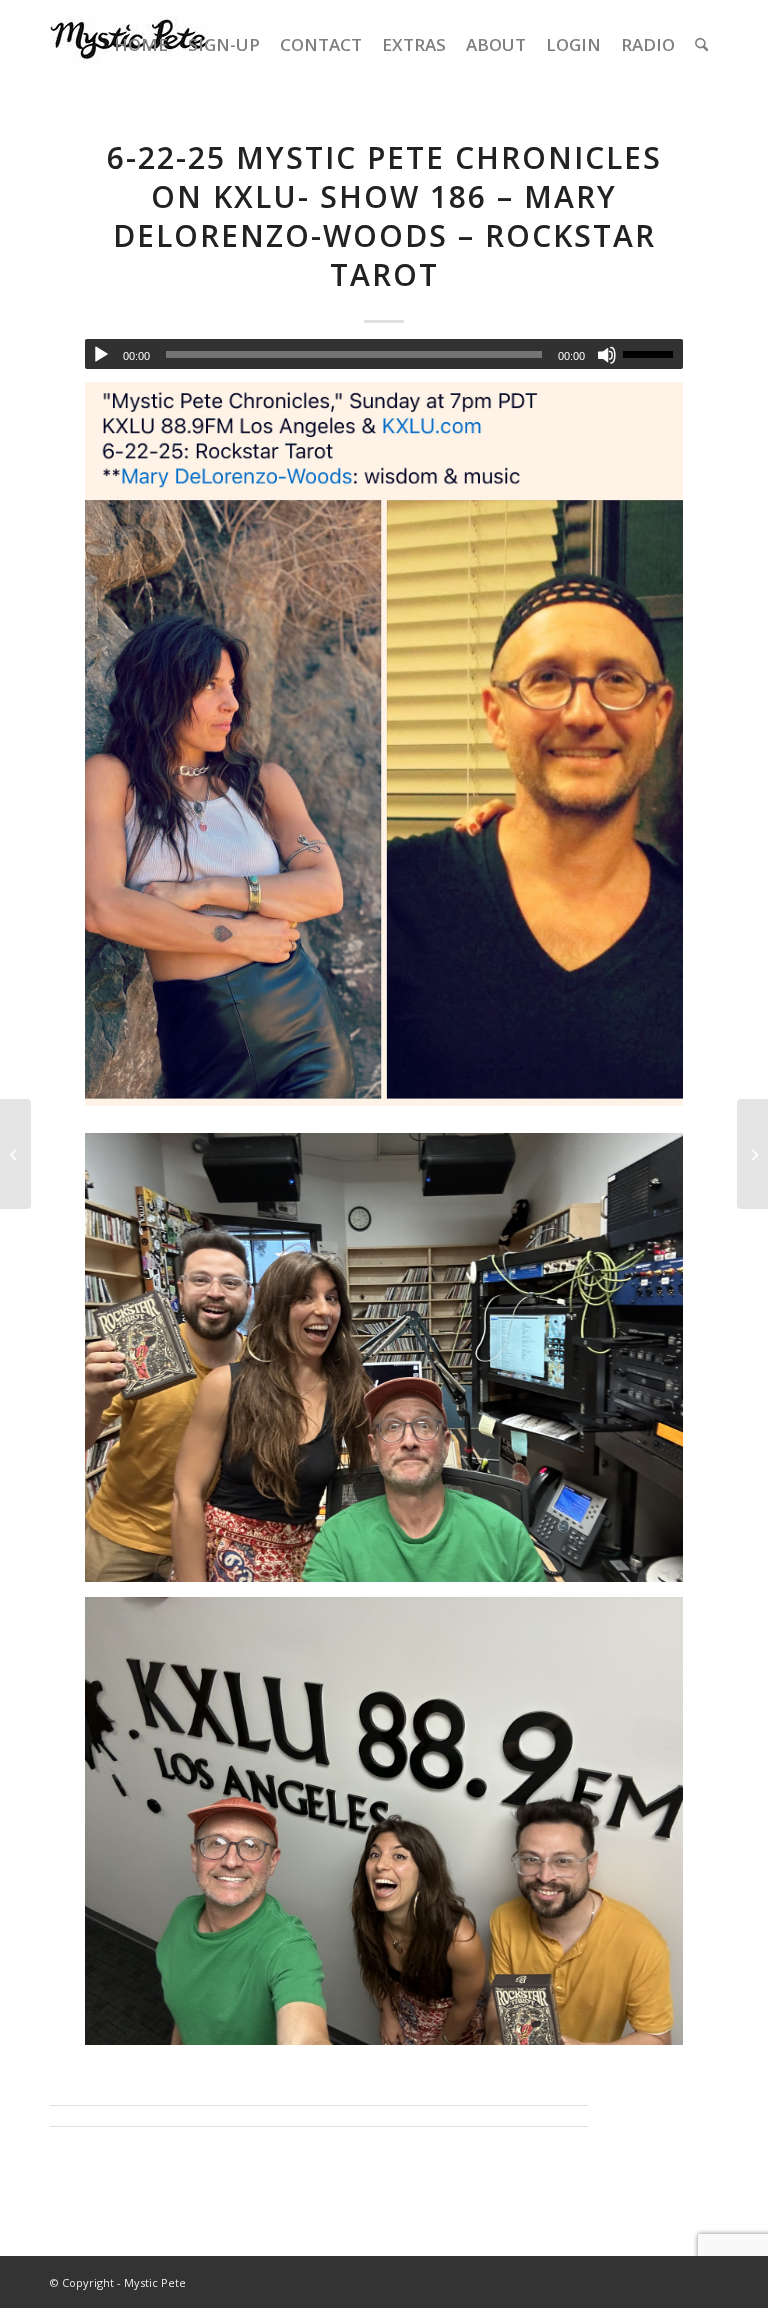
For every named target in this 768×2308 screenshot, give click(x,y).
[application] (384, 354)
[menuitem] (141, 45)
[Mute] (607, 355)
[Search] (701, 45)
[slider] (653, 354)
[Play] (101, 355)
